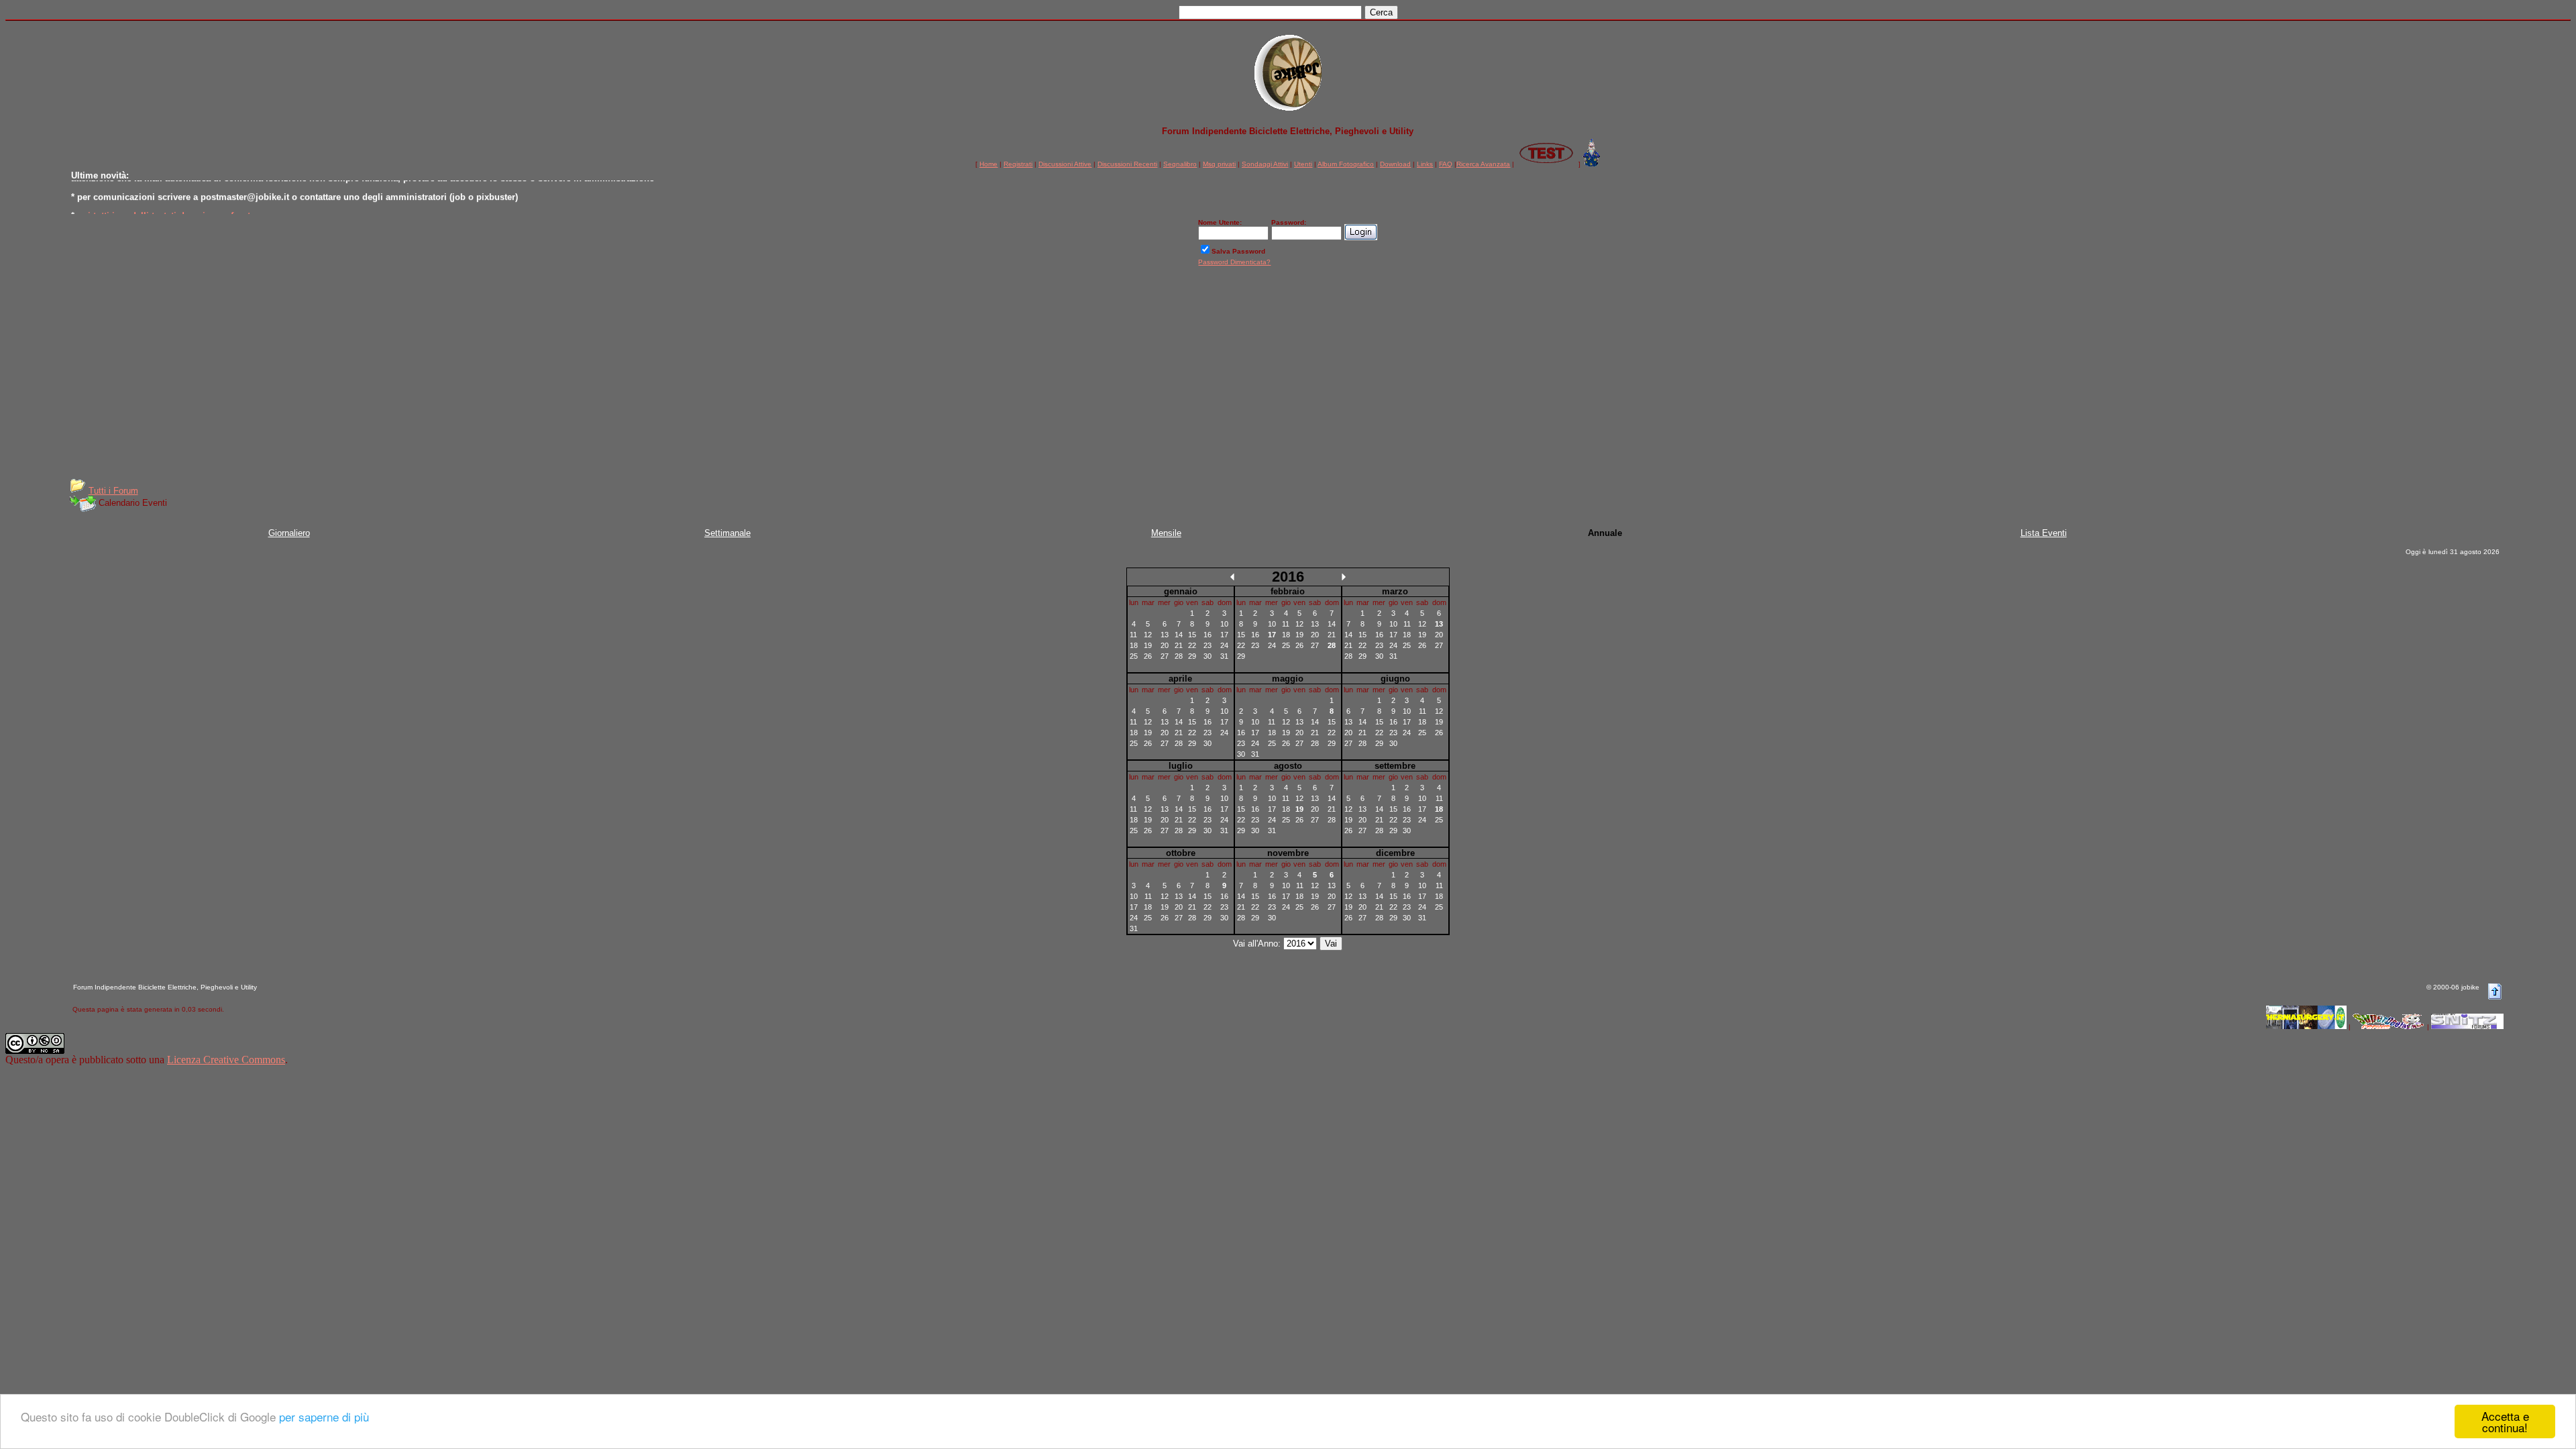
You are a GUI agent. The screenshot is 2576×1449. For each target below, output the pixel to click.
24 (1224, 645)
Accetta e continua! (2505, 1421)
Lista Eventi (2044, 533)
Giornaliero (289, 533)
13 (1165, 635)
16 (1207, 635)
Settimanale (728, 533)
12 (1148, 635)
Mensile (1166, 533)
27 (1165, 656)
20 (1165, 645)
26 (1148, 656)
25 (1134, 656)
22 (1192, 645)
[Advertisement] (1288, 377)
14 (1179, 635)
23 (1207, 645)
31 (1224, 656)
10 (1224, 624)
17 (1224, 635)
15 (1192, 635)
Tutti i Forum (113, 491)
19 (1148, 645)
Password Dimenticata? (1234, 262)
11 (1133, 635)
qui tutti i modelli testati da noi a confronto (166, 210)
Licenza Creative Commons (226, 1060)
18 (1134, 645)
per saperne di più (324, 1416)
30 (1207, 656)
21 (1179, 645)
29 (1192, 656)
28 (1179, 656)
